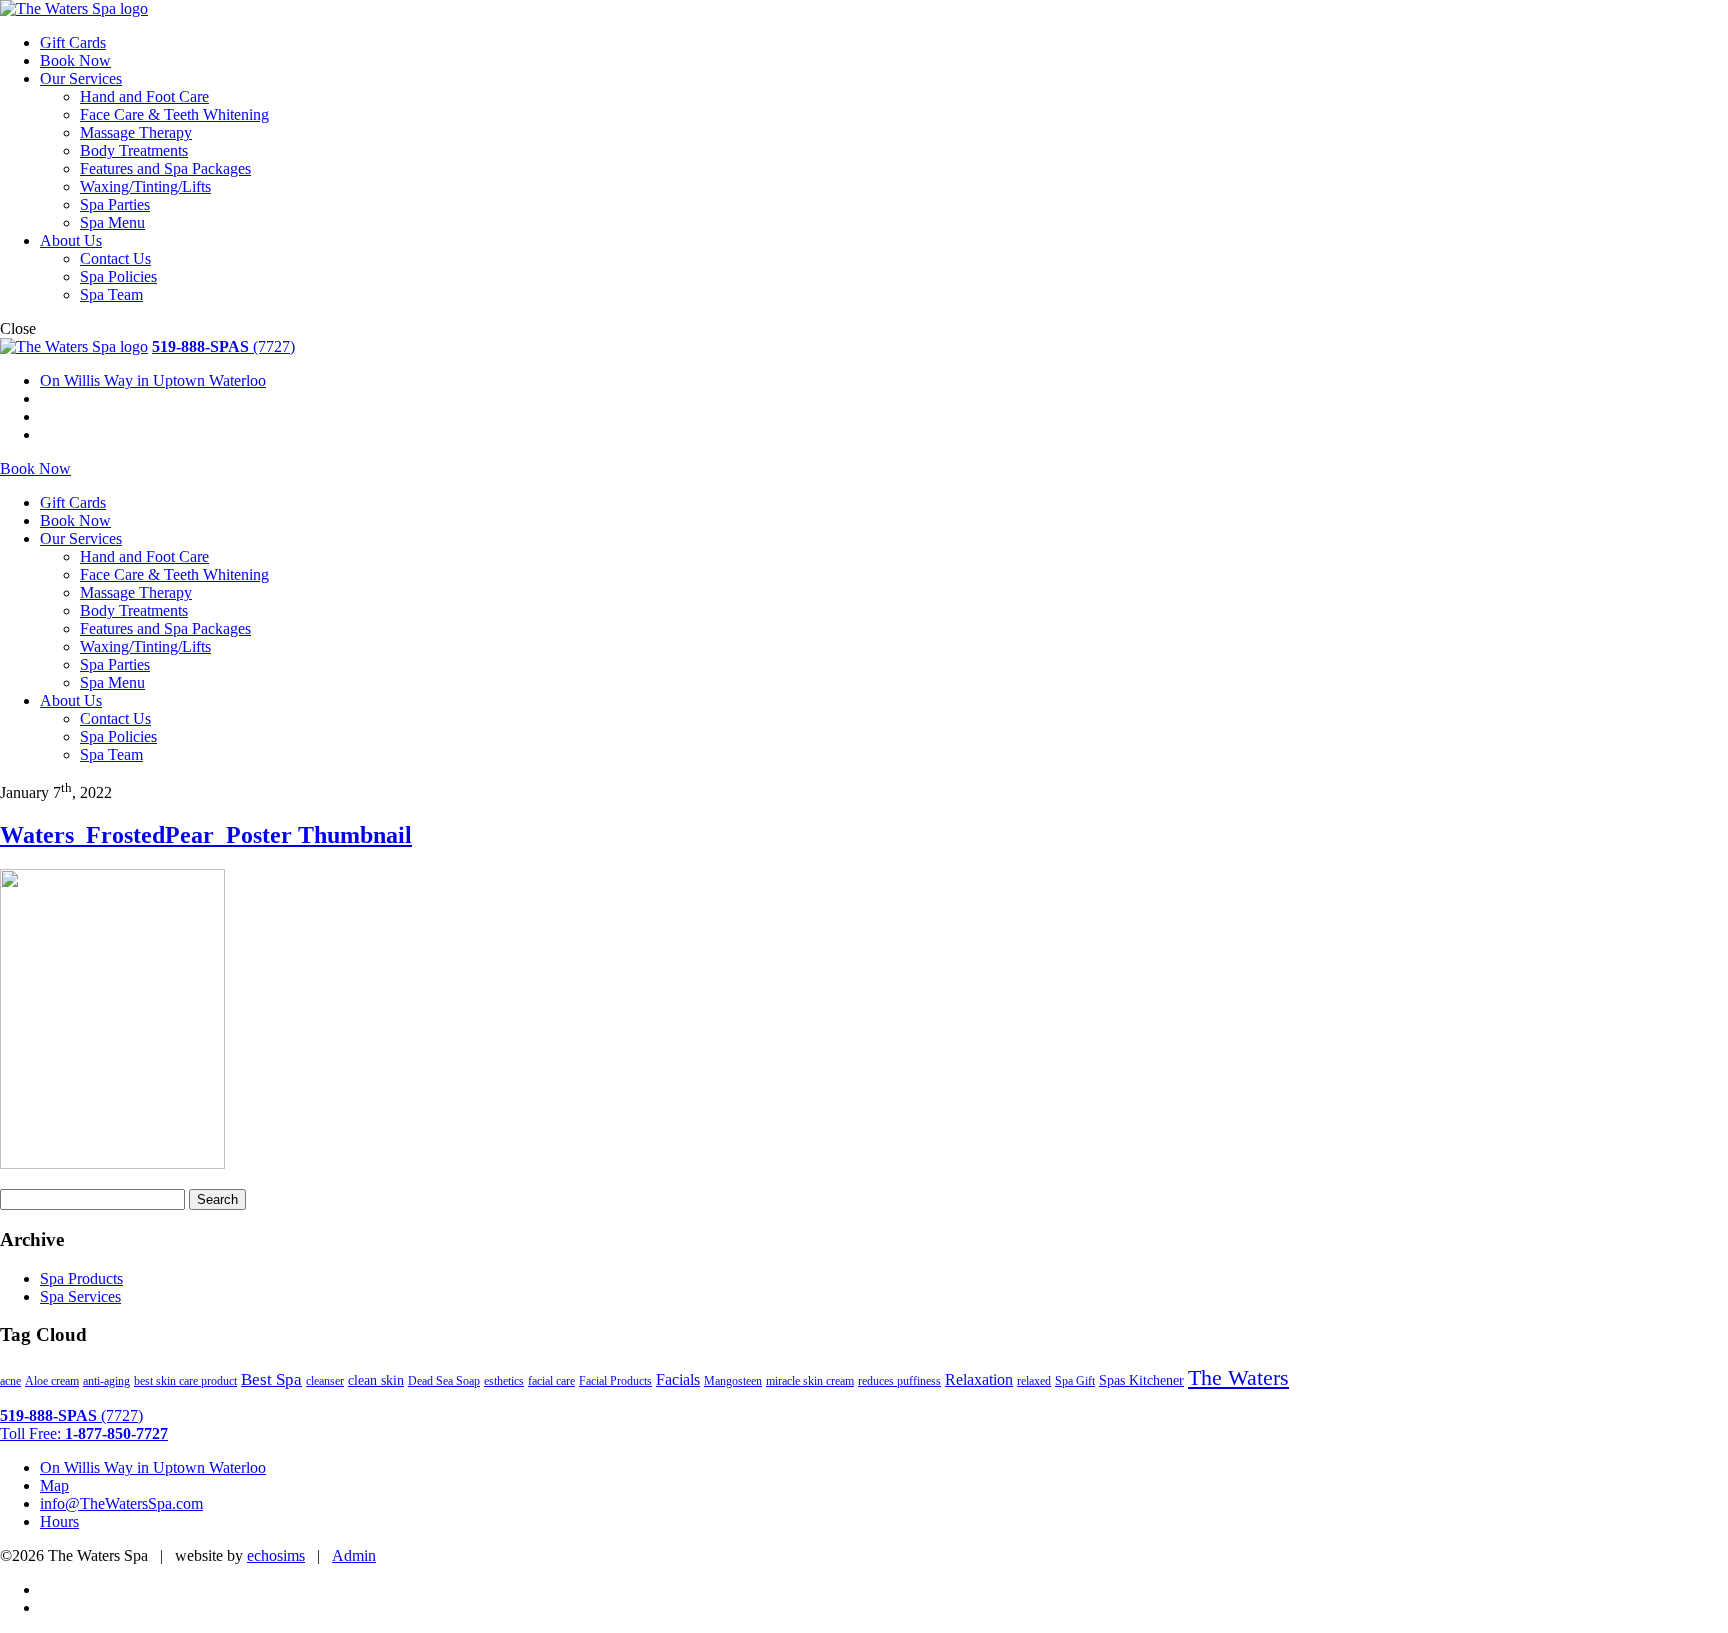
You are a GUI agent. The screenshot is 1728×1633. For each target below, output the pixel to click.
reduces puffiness (899, 1381)
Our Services (81, 78)
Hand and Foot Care (144, 96)
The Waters (1238, 1377)
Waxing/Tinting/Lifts (145, 186)
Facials (678, 1379)
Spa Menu (112, 222)
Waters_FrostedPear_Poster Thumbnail (206, 835)
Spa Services (80, 1296)
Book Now (75, 60)
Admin (354, 1555)
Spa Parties (115, 204)
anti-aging (106, 1381)
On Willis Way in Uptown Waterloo (153, 380)
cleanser (325, 1381)
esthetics (504, 1381)
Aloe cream (52, 1381)
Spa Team (111, 294)
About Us (71, 240)
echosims (276, 1555)
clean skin (376, 1380)
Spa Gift (1075, 1381)
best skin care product (185, 1381)
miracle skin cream (810, 1381)
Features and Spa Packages (165, 168)
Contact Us (115, 258)
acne (10, 1381)
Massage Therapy (136, 132)
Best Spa (271, 1379)
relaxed (1034, 1381)
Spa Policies (118, 276)
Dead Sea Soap (444, 1381)
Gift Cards (73, 42)
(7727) (223, 346)
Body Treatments (134, 150)
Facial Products (615, 1381)
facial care (551, 1381)
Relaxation (979, 1379)
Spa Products (81, 1278)
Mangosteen (733, 1381)
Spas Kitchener (1141, 1380)
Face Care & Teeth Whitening (174, 114)
